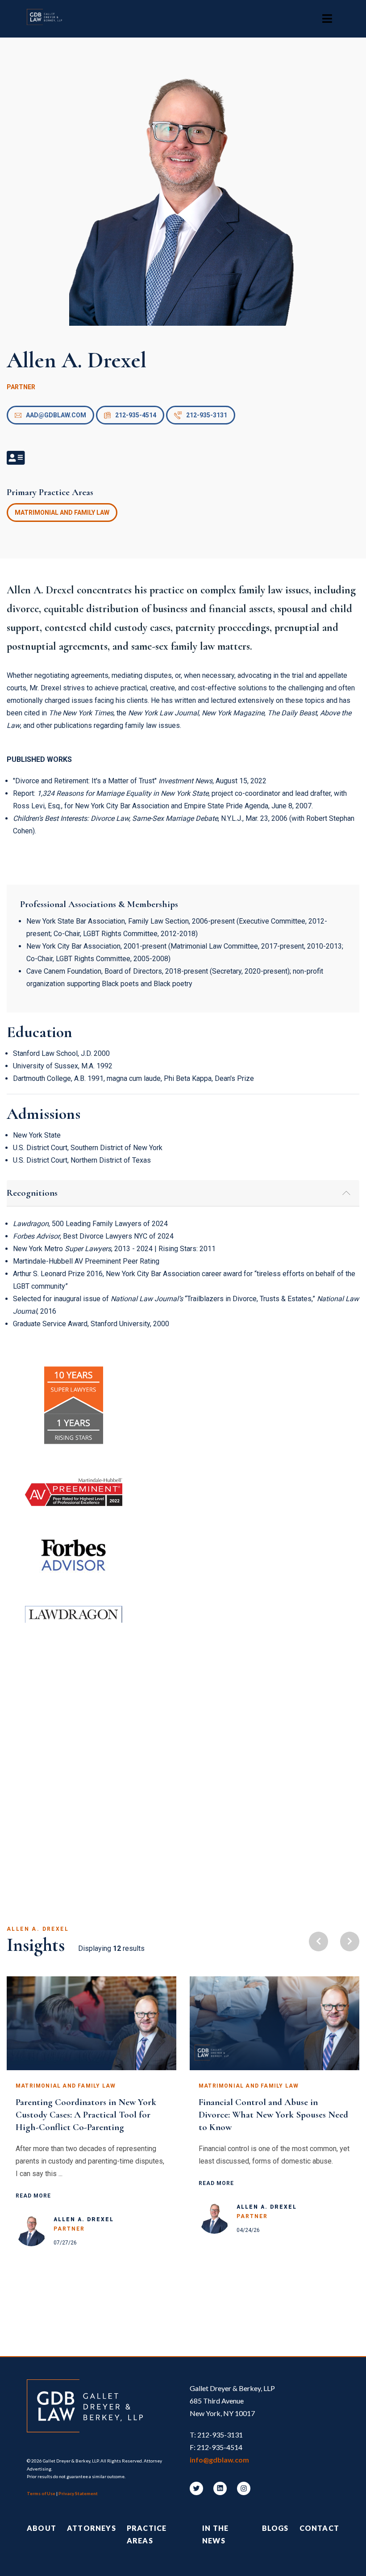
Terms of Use (41, 2493)
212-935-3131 (207, 415)
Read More (33, 2196)
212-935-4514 (136, 415)
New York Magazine (233, 713)
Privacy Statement (78, 2493)
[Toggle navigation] (327, 19)
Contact (319, 2528)
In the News (215, 2534)
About (42, 2528)
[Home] (49, 19)
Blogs (275, 2528)
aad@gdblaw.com (56, 415)
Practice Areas (147, 2534)
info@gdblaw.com (219, 2460)
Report (23, 793)
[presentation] (318, 1941)
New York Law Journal (163, 713)
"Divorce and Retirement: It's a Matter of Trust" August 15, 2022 (140, 781)
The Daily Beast (292, 713)
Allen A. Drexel (84, 2219)
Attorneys (91, 2528)
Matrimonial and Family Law (62, 513)
